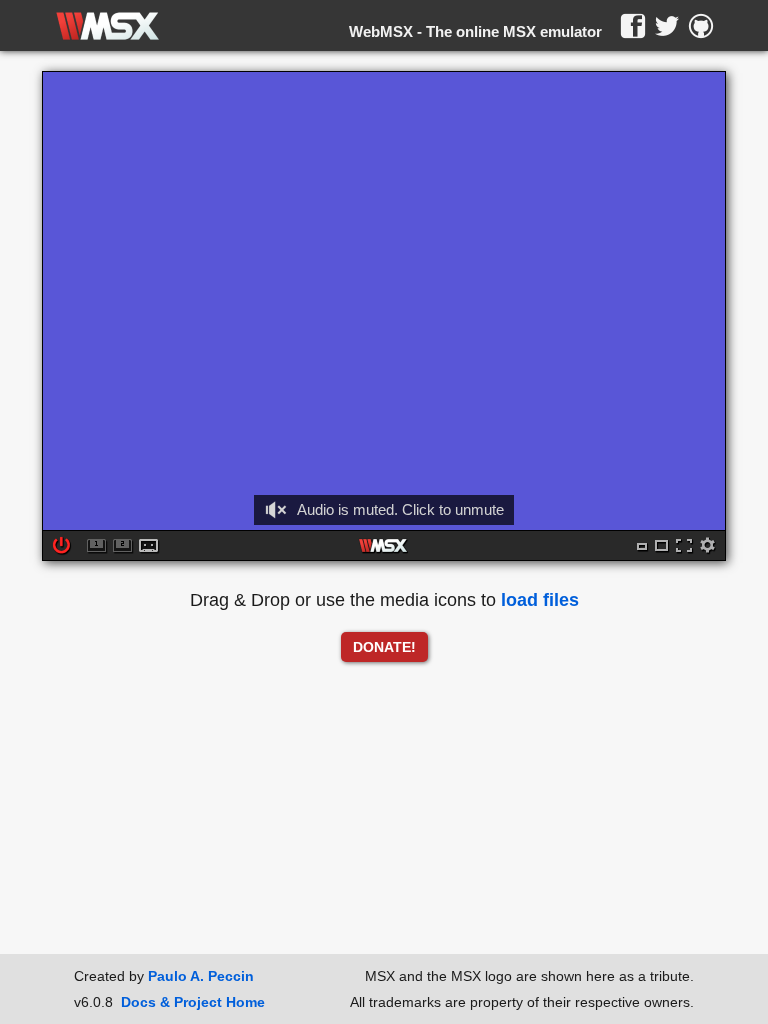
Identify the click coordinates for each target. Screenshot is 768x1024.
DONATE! (384, 647)
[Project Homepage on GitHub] (701, 26)
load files (540, 600)
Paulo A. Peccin (201, 976)
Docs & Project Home (193, 1002)
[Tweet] (667, 26)
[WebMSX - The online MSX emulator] (107, 26)
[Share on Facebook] (633, 26)
